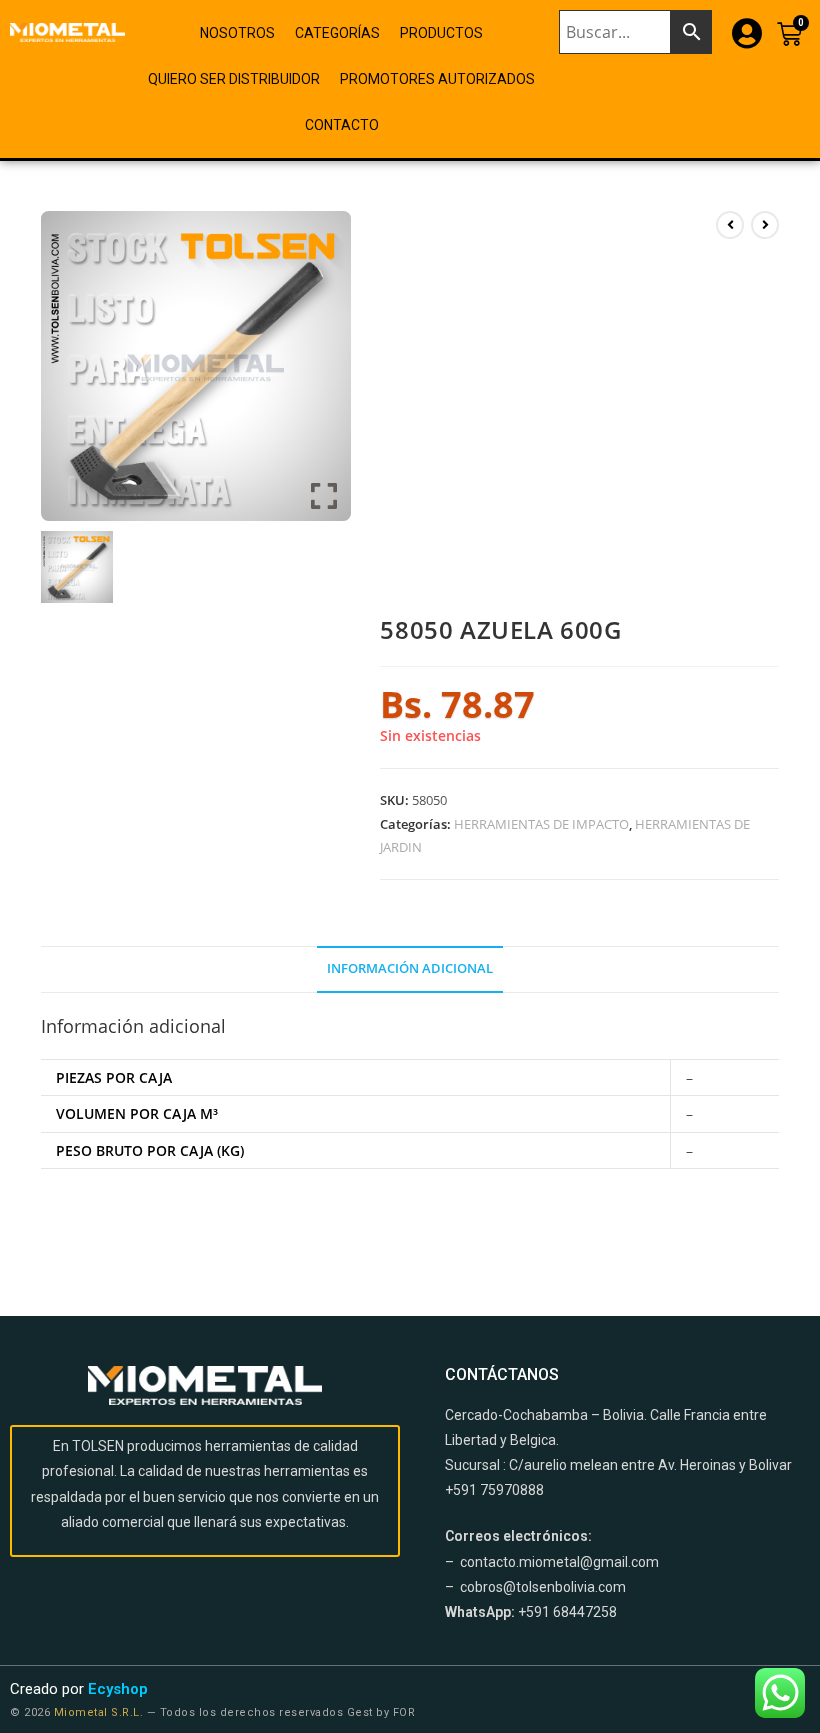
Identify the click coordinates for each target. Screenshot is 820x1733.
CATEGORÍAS (337, 33)
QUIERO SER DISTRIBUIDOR (234, 79)
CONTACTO (342, 125)
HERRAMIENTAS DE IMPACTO (541, 824)
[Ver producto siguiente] (765, 225)
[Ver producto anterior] (730, 225)
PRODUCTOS (441, 33)
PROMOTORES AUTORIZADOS (437, 79)
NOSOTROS (237, 33)
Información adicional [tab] (410, 968)
